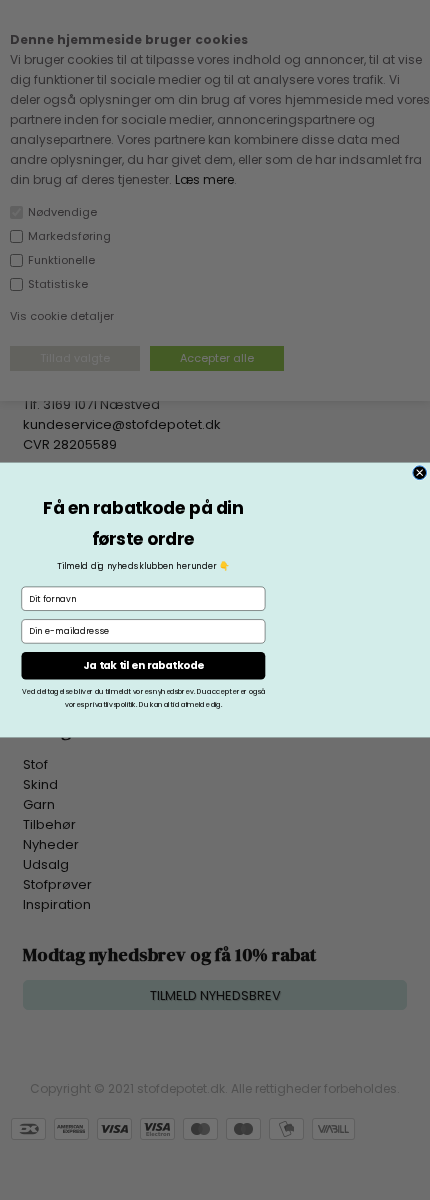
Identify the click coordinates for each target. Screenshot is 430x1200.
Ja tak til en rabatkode (143, 666)
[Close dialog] (420, 473)
